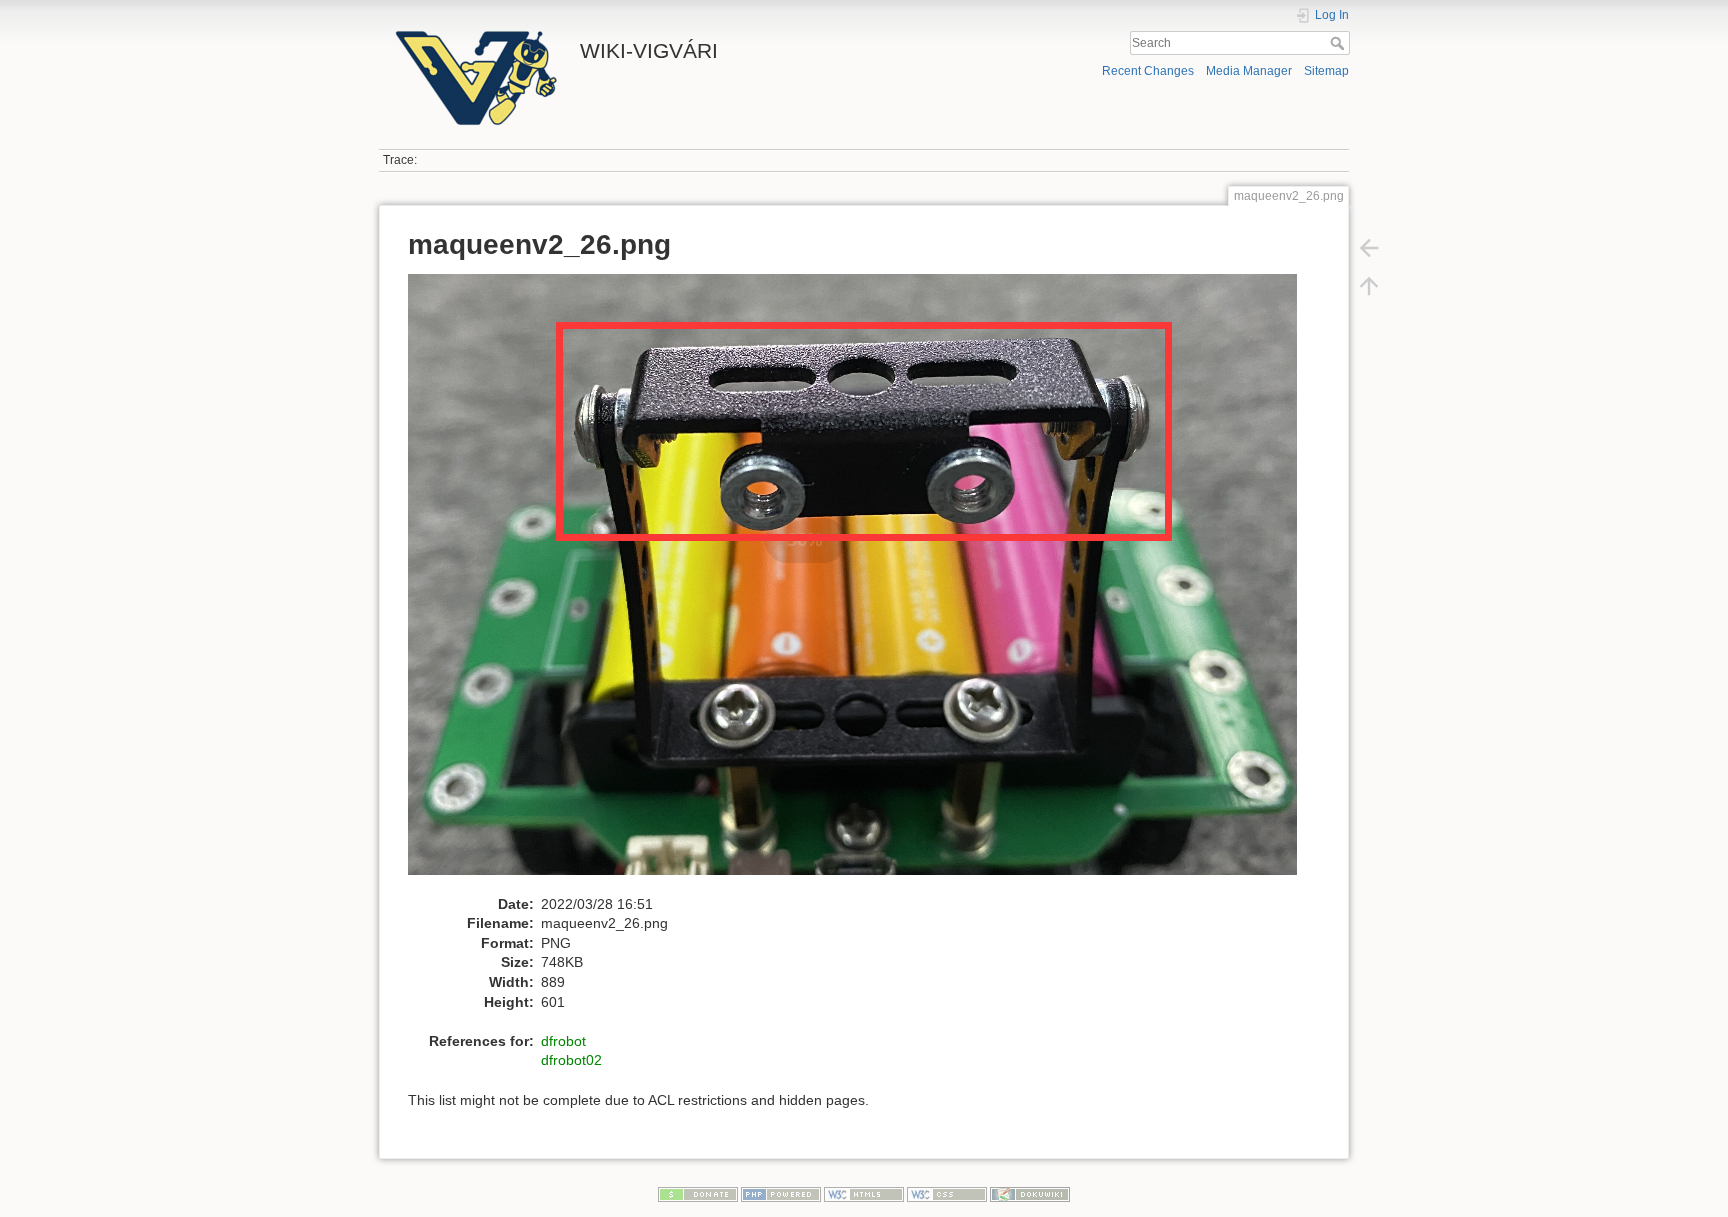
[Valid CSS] (947, 1193)
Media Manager (1249, 71)
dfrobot (563, 1041)
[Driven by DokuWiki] (1030, 1193)
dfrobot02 (571, 1060)
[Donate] (698, 1193)
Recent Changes (1148, 71)
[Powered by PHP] (781, 1193)
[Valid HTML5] (864, 1193)
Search (1339, 43)
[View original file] (863, 583)
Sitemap (1326, 71)
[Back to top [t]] (1369, 286)
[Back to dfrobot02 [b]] (1369, 248)
